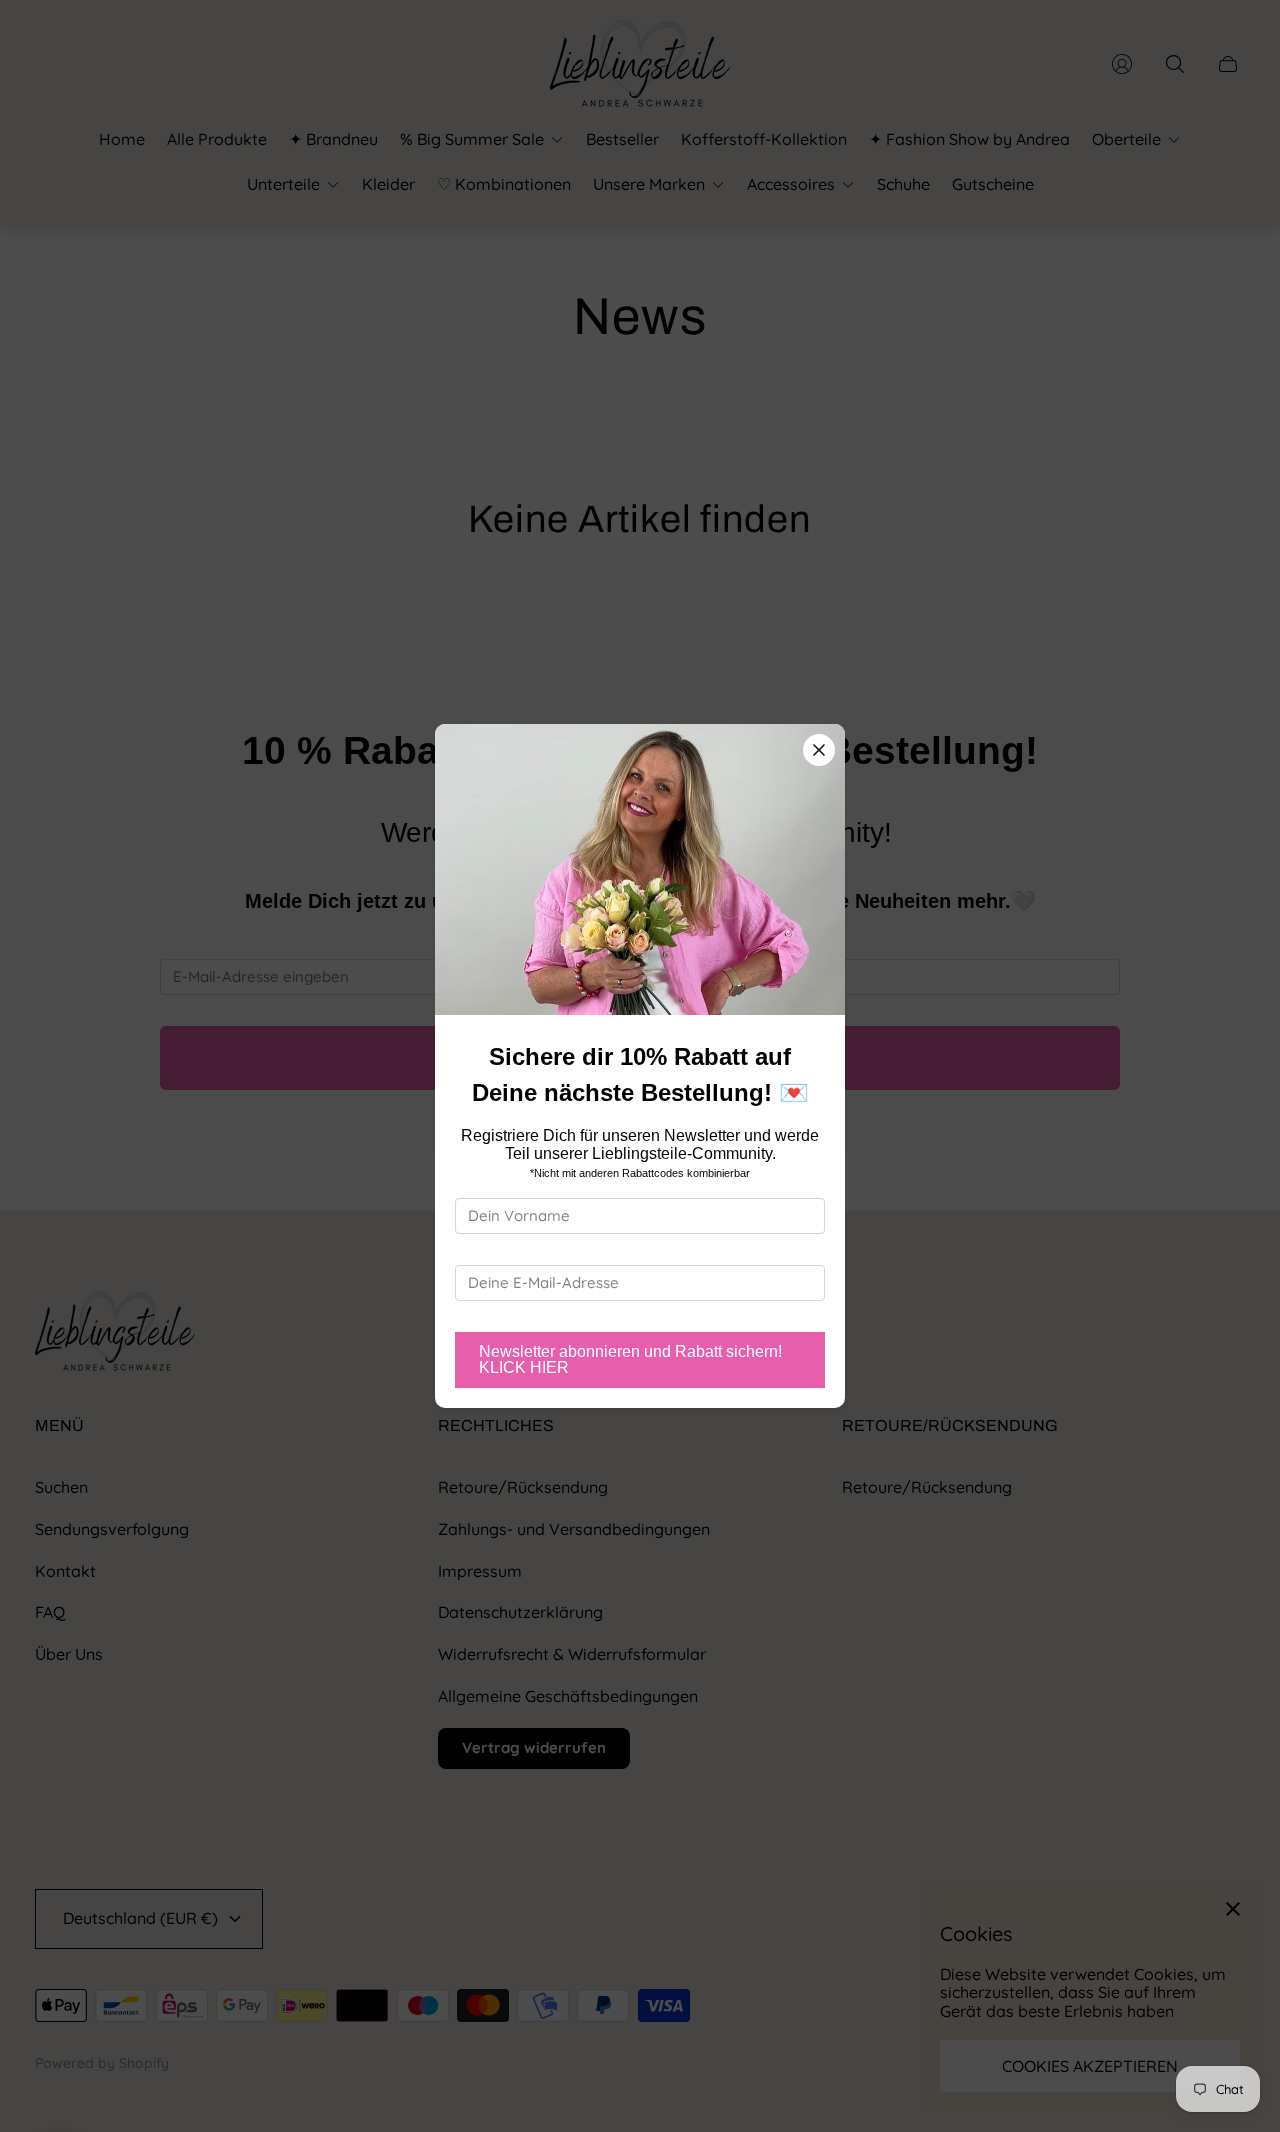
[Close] (819, 750)
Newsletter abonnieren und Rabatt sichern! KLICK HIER (630, 1359)
